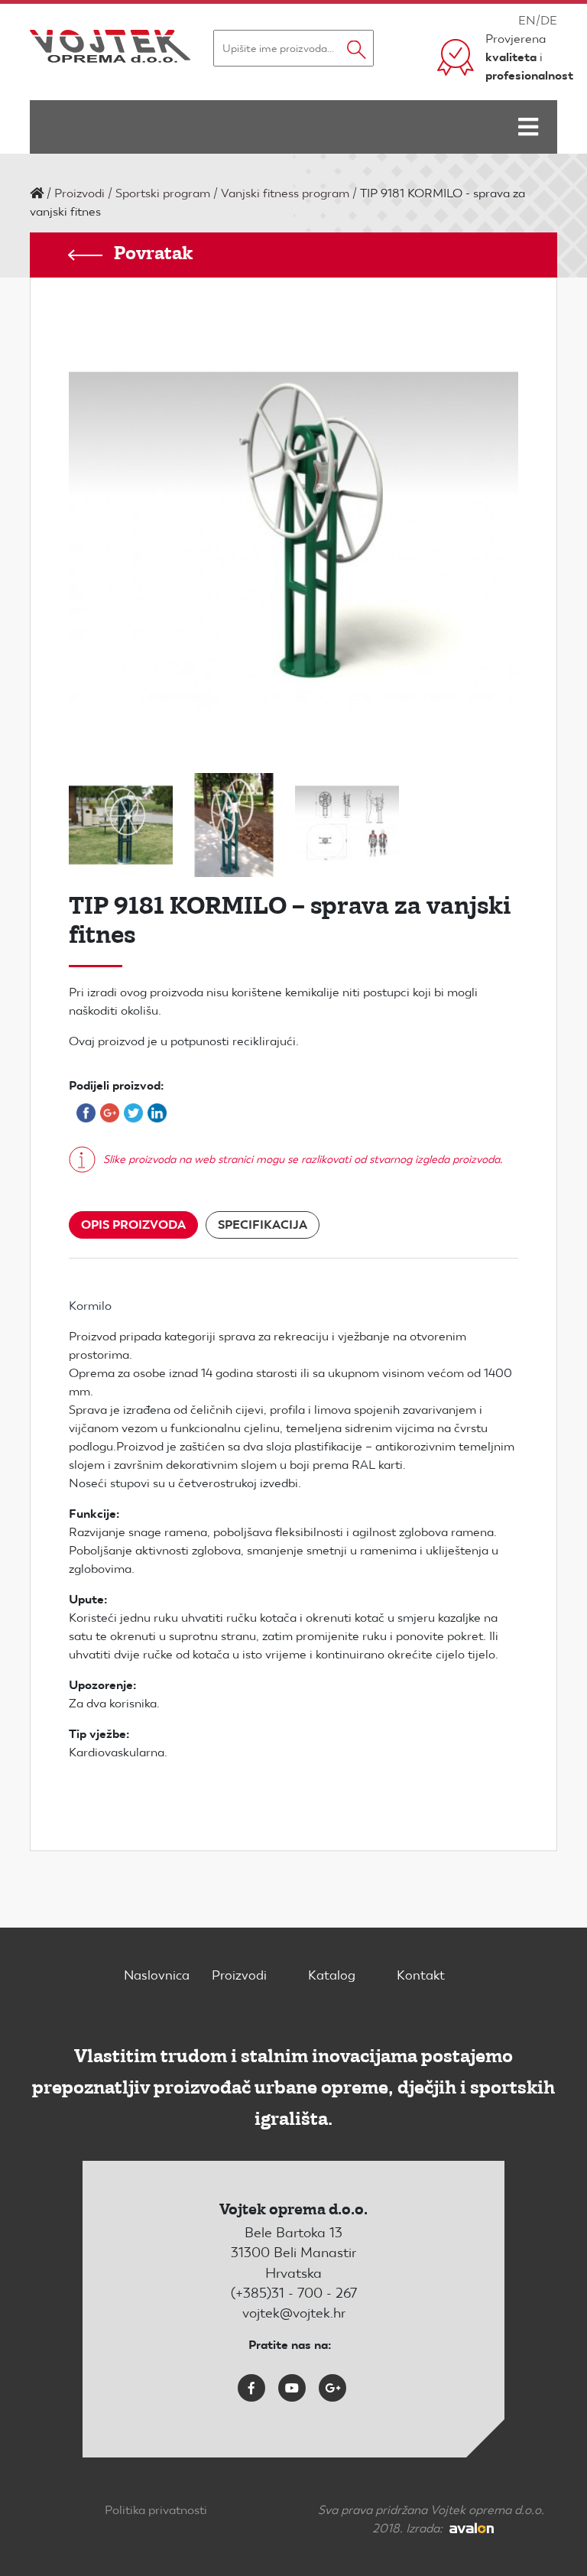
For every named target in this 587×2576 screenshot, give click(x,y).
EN (527, 20)
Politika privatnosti (156, 2510)
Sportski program (163, 193)
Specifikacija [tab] (263, 1225)
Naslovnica (157, 1975)
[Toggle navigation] (528, 127)
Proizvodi (79, 193)
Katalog (332, 1975)
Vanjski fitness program (285, 193)
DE (549, 20)
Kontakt (421, 1975)
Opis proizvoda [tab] (133, 1225)
